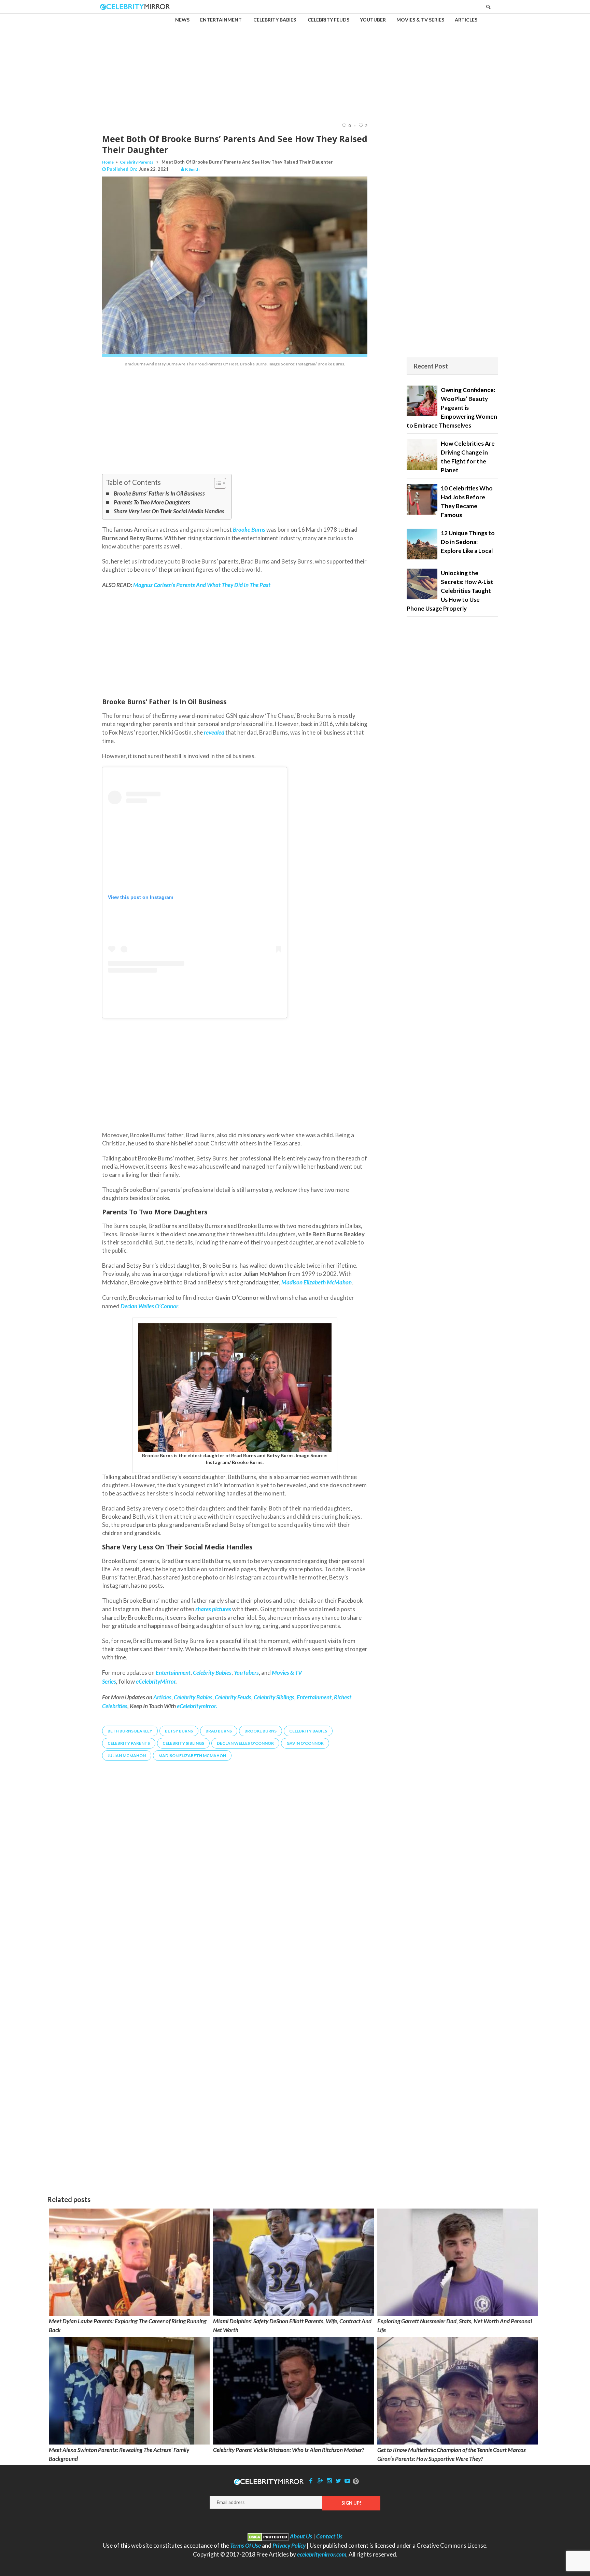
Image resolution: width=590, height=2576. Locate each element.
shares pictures (213, 1609)
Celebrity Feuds (233, 1697)
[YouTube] (348, 2481)
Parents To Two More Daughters (152, 502)
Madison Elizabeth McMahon (192, 1756)
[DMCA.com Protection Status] (268, 2536)
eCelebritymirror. (197, 1706)
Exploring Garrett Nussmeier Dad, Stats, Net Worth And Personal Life (455, 2326)
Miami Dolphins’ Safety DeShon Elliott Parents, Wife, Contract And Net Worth (292, 2326)
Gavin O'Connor (305, 1743)
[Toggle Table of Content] (217, 483)
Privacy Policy (289, 2545)
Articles (162, 1697)
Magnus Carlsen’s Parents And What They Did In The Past (202, 585)
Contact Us (329, 2536)
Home (108, 162)
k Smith (192, 169)
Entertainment (314, 1697)
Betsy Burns (179, 1731)
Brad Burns (219, 1731)
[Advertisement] (295, 62)
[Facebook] (311, 2481)
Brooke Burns (261, 1731)
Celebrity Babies (193, 1697)
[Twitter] (338, 2481)
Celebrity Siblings (274, 1697)
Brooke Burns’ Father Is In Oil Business (159, 493)
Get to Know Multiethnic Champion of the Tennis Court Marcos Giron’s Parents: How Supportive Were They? (452, 2454)
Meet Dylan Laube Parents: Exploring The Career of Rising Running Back (128, 2326)
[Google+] (320, 2481)
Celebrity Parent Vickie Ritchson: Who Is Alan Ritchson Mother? (289, 2450)
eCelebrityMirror (156, 1681)
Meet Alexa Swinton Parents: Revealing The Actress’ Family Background (119, 2454)
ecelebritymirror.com (322, 2554)
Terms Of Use (245, 2545)
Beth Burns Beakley (130, 1731)
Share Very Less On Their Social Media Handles (169, 511)
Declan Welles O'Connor (245, 1743)
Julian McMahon (127, 1756)
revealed (214, 732)
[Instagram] (329, 2481)
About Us (301, 2536)
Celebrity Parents (137, 162)
